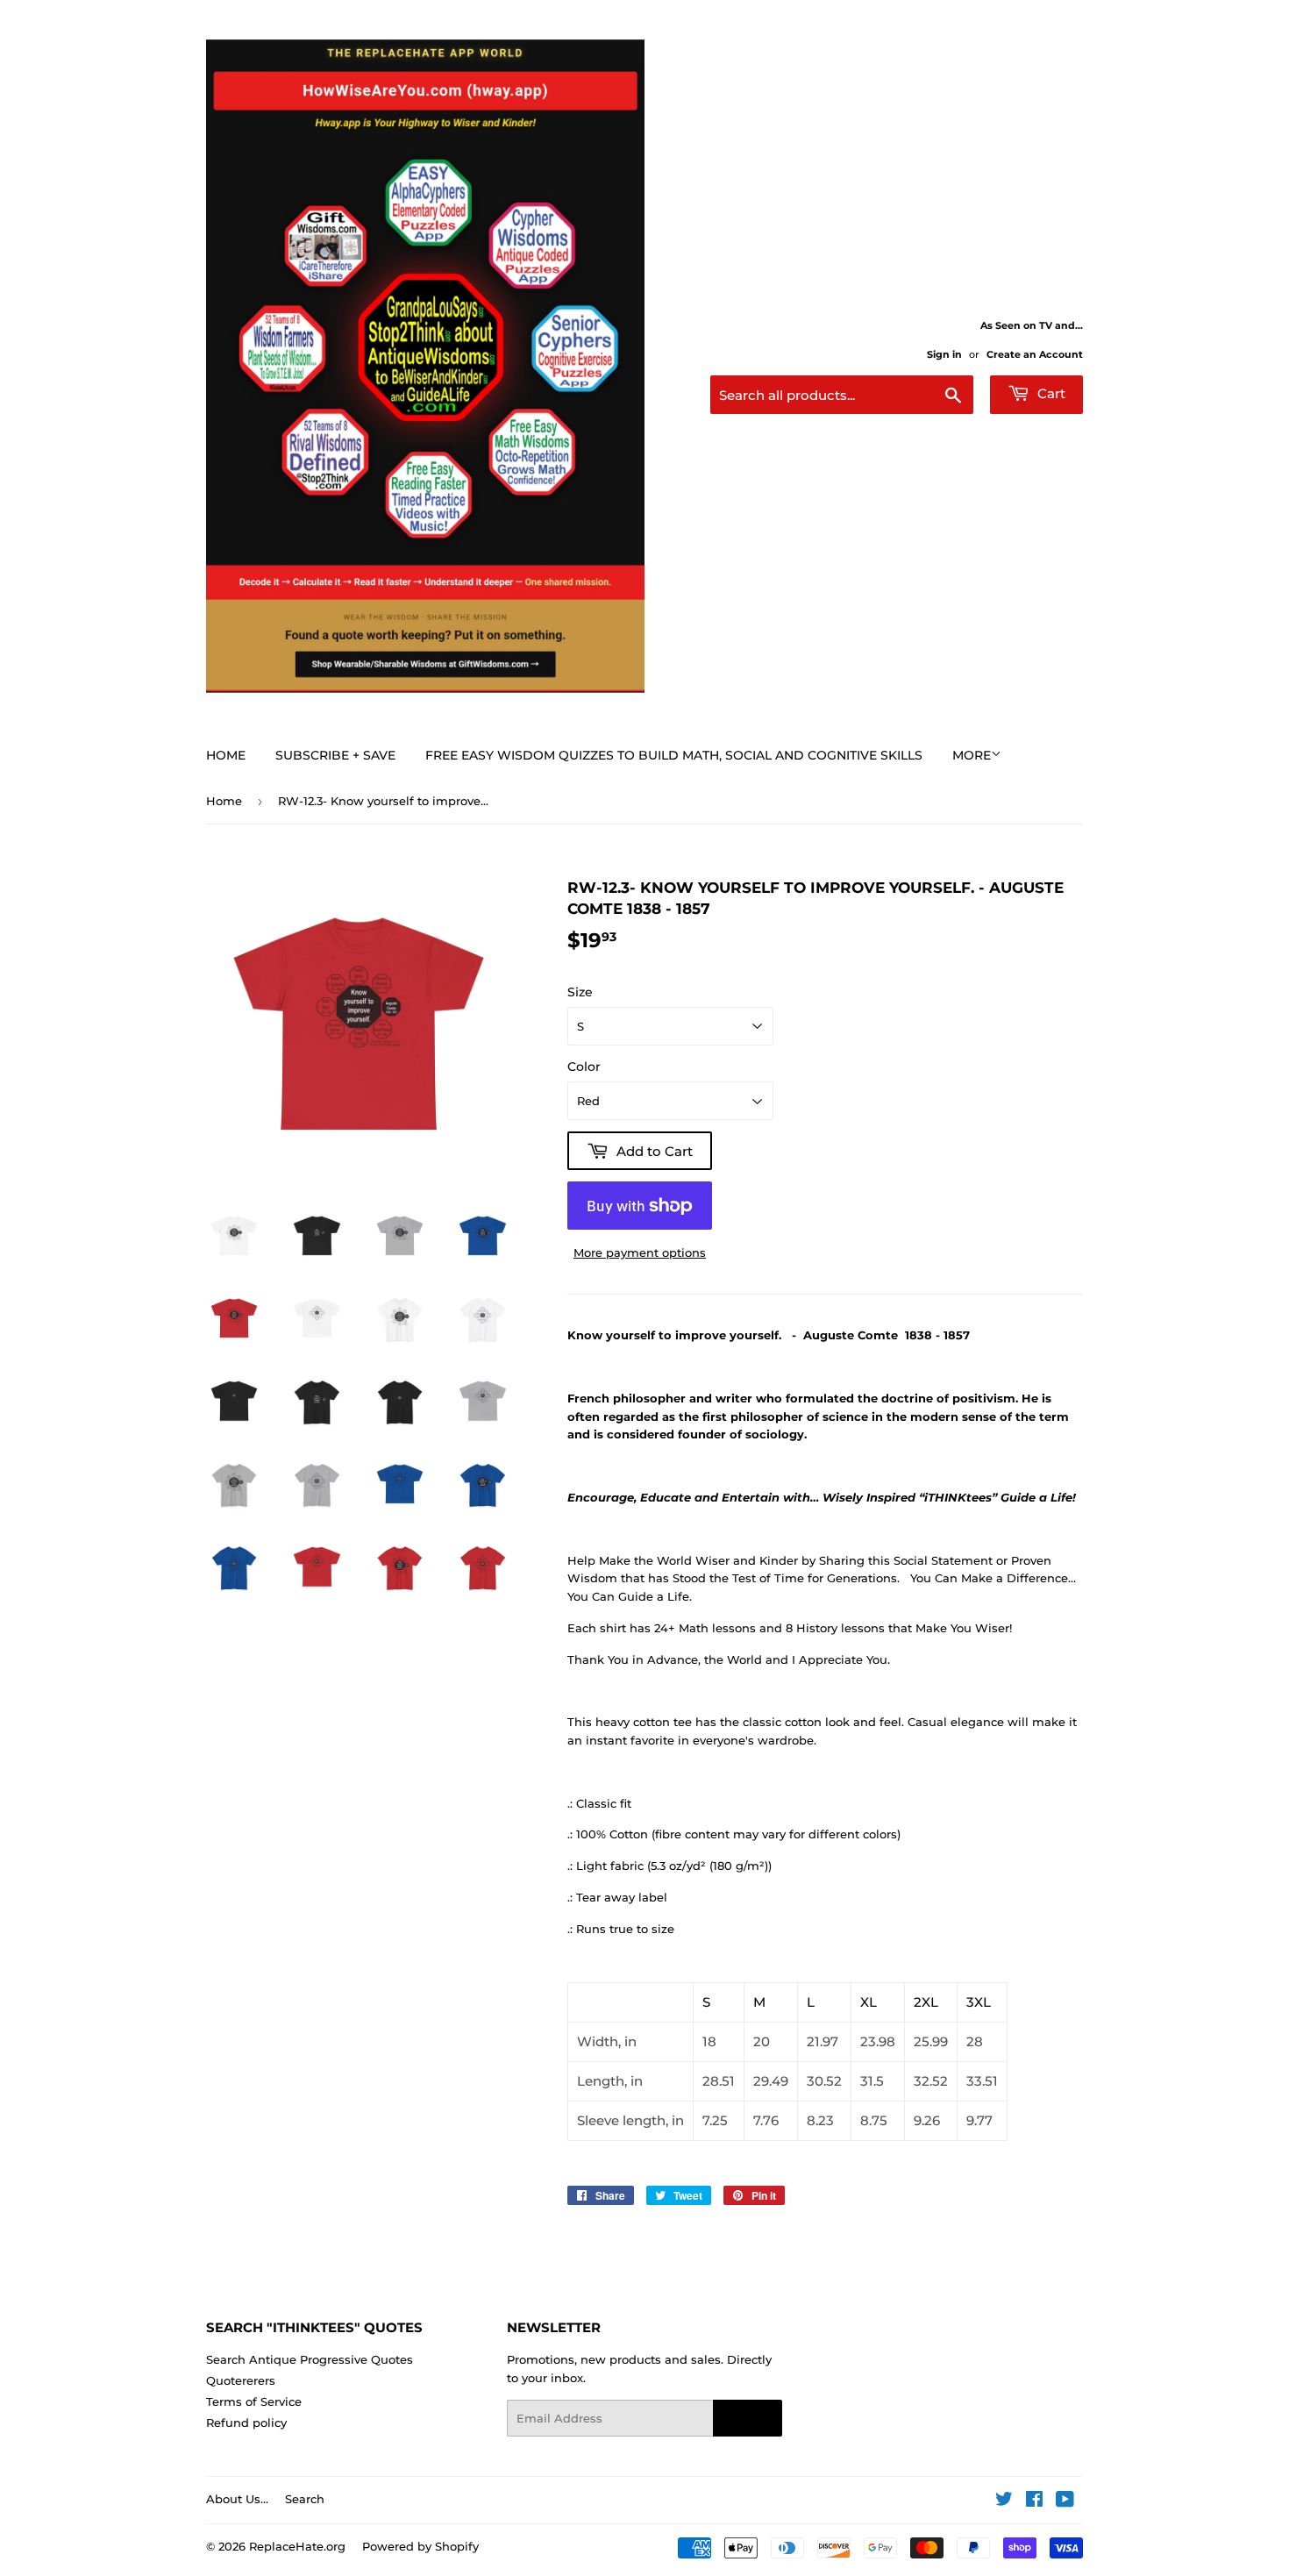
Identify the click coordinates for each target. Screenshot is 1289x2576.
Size (580, 992)
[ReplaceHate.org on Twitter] (1004, 2501)
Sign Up (748, 2419)
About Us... (237, 2499)
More (972, 755)
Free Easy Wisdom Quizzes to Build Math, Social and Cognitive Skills (674, 755)
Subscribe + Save (335, 755)
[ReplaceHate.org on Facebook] (1034, 2501)
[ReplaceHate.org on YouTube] (1065, 2501)
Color (584, 1067)
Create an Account (1035, 354)
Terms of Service (254, 2401)
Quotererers (241, 2380)
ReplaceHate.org (297, 2546)
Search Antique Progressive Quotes (310, 2359)
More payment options (640, 1252)
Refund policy (246, 2423)
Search (305, 2499)
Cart (1050, 393)
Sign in (944, 354)
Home (226, 755)
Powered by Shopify (420, 2546)
